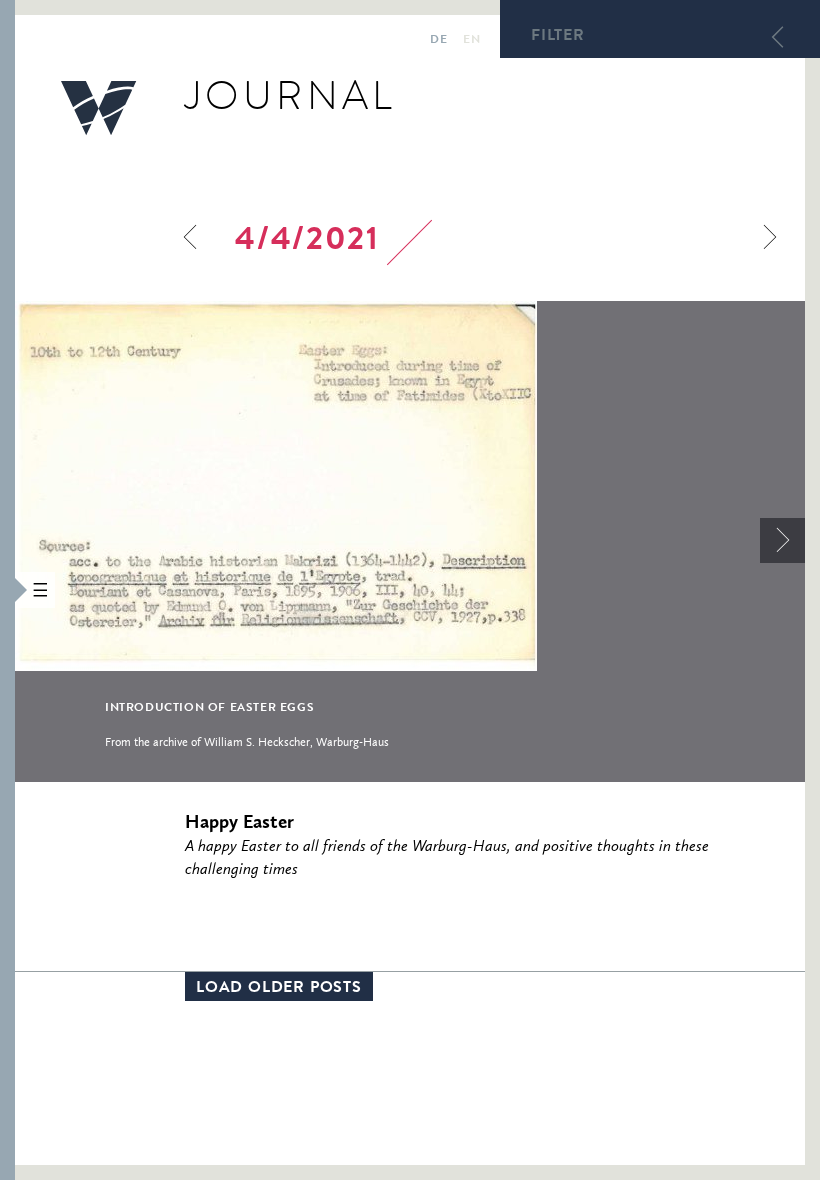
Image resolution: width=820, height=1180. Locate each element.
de (438, 41)
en (471, 41)
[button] (7, 590)
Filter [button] (558, 37)
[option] (410, 541)
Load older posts (279, 989)
